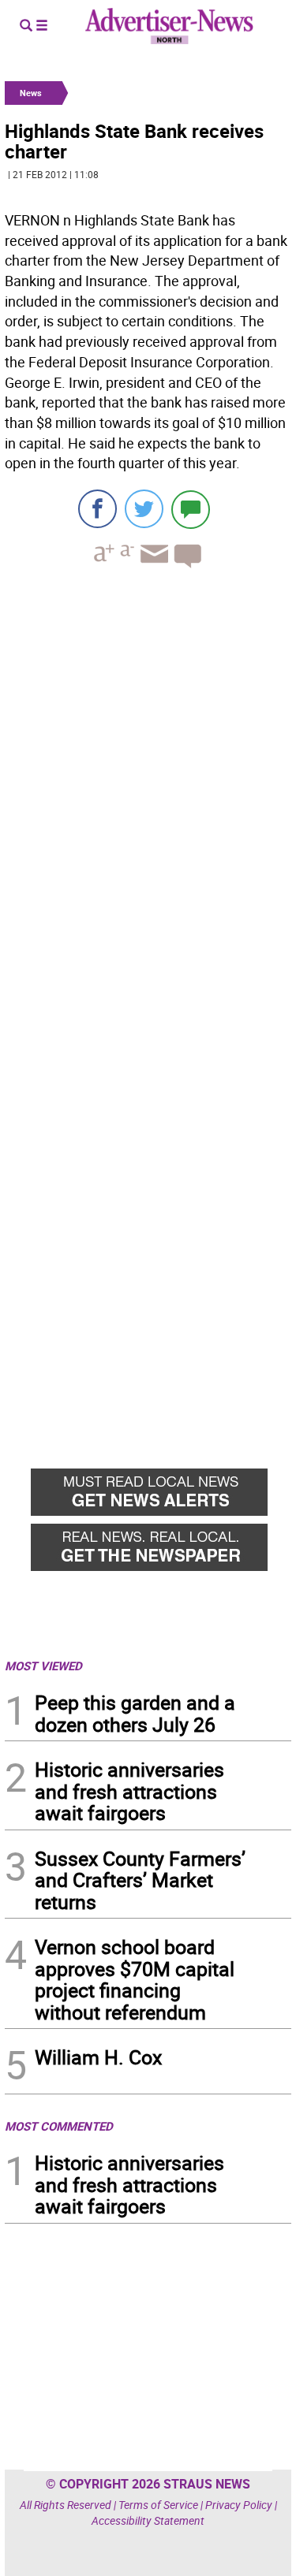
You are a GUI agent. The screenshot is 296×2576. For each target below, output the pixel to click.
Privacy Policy (239, 2505)
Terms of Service (158, 2505)
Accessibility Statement (148, 2520)
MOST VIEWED (43, 1666)
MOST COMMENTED (59, 2126)
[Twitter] (144, 509)
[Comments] (191, 509)
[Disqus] (148, 797)
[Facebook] (97, 509)
